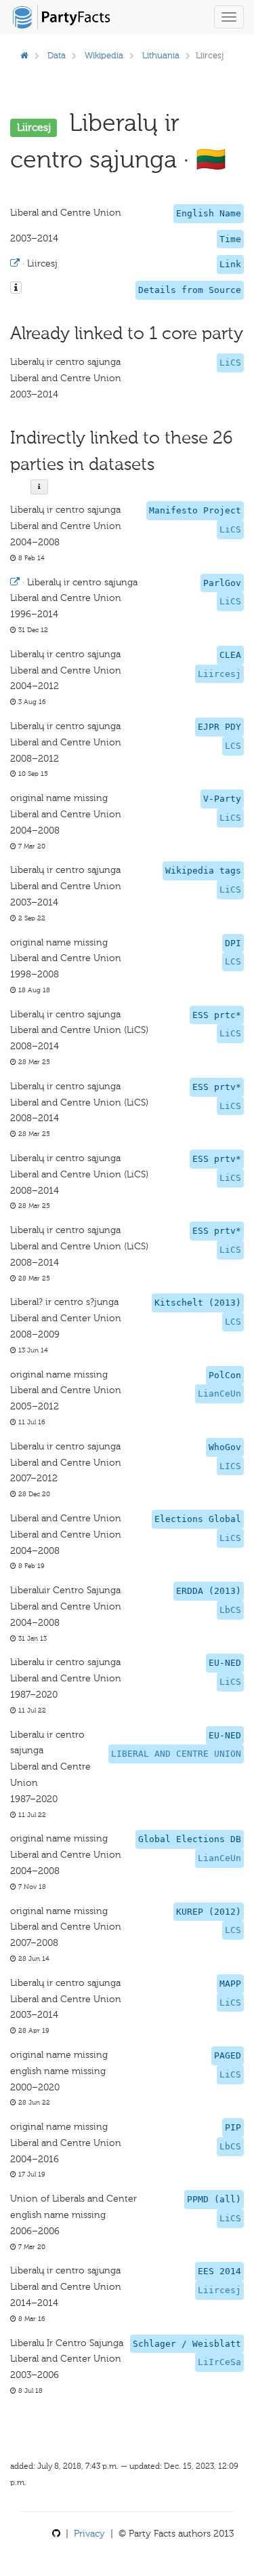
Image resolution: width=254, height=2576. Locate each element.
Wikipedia (104, 55)
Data (57, 55)
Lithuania (161, 55)
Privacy (89, 2534)
